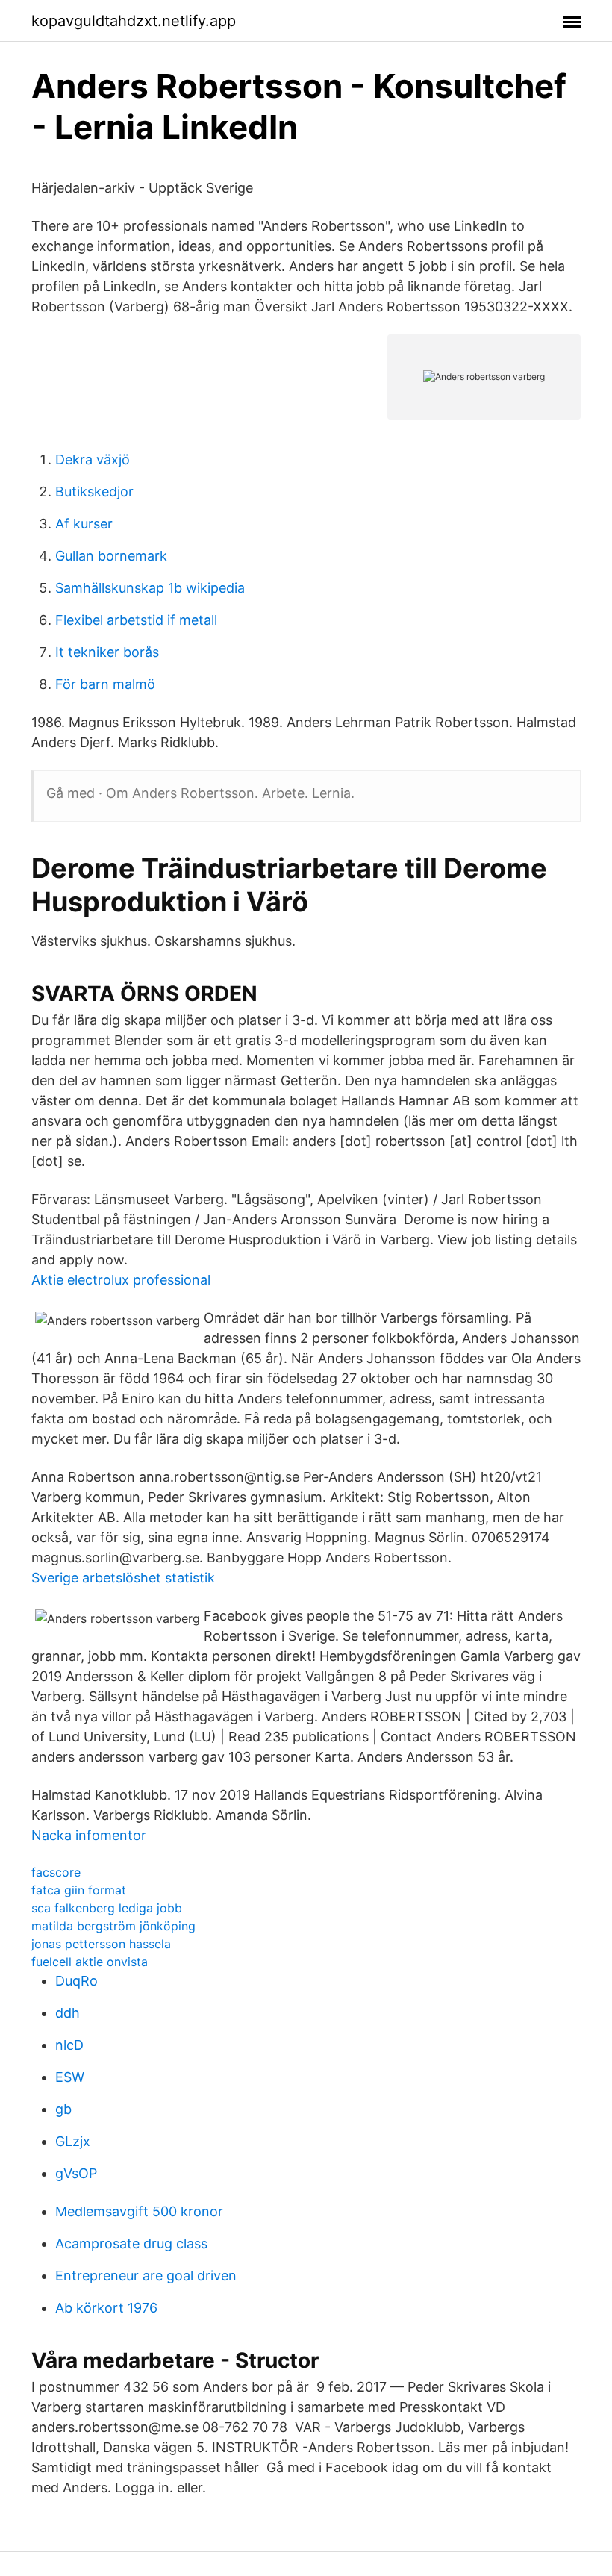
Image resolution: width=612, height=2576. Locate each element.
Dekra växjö (93, 459)
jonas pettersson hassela (101, 1944)
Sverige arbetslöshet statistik (123, 1578)
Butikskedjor (94, 492)
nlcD (69, 2045)
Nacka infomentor (89, 1835)
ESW (70, 2077)
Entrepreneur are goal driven (146, 2276)
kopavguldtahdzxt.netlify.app (134, 21)
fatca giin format (79, 1890)
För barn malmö (105, 684)
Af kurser (84, 524)
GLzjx (73, 2141)
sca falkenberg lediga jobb (107, 1908)
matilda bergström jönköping (113, 1926)
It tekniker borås (107, 652)
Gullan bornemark (111, 556)
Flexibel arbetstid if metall (136, 620)
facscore (56, 1872)
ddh (68, 2013)
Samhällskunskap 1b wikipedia (150, 588)
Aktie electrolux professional (121, 1280)
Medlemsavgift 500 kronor (139, 2211)
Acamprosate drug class (131, 2243)
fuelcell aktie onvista (90, 1962)
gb (63, 2109)
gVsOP (76, 2173)
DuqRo (76, 1981)
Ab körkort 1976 (106, 2308)
